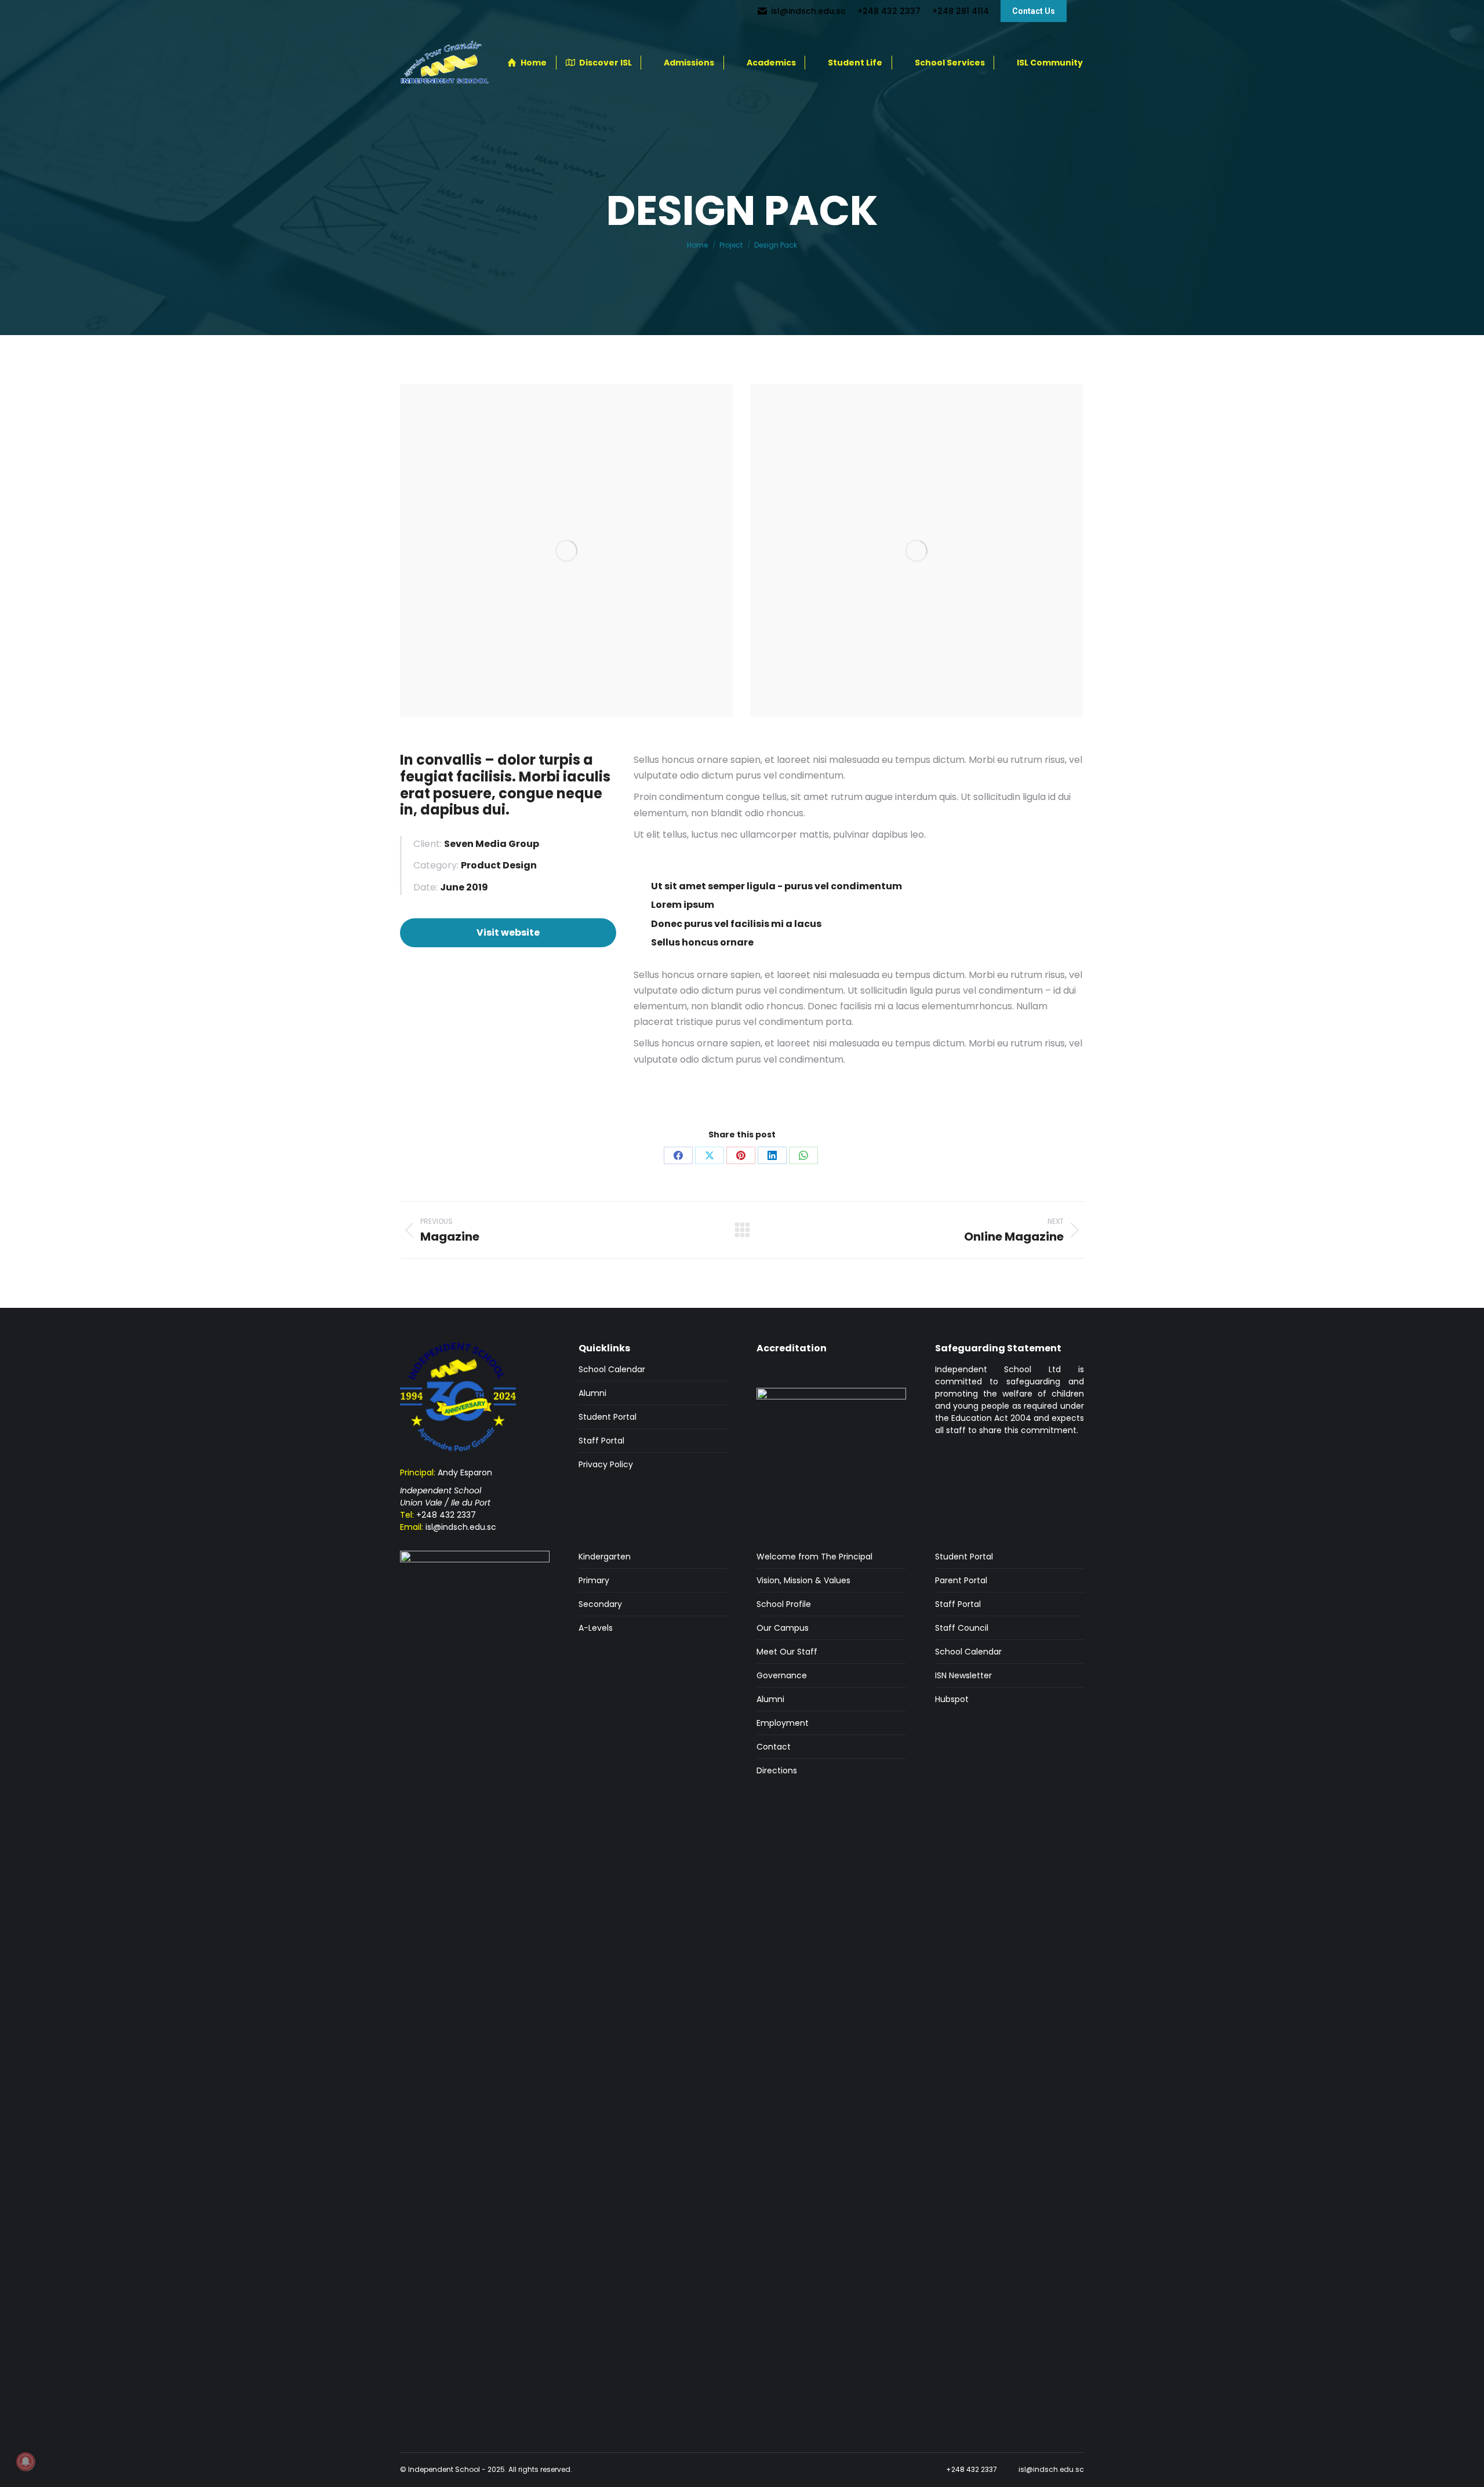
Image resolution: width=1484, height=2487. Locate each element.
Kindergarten (605, 1557)
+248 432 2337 (446, 1515)
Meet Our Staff (787, 1652)
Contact (774, 1747)
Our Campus (783, 1628)
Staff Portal (601, 1441)
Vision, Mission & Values (803, 1580)
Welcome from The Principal (814, 1557)
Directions (777, 1770)
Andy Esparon (465, 1472)
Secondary (600, 1604)
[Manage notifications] (26, 2461)
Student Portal (608, 1417)
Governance (782, 1675)
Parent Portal (961, 1580)
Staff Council (962, 1628)
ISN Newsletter (963, 1675)
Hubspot (952, 1699)
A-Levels (596, 1628)
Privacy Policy (606, 1464)
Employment (783, 1723)
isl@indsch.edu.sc (461, 1527)
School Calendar (612, 1369)
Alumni (592, 1393)
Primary (594, 1580)
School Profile (784, 1604)
